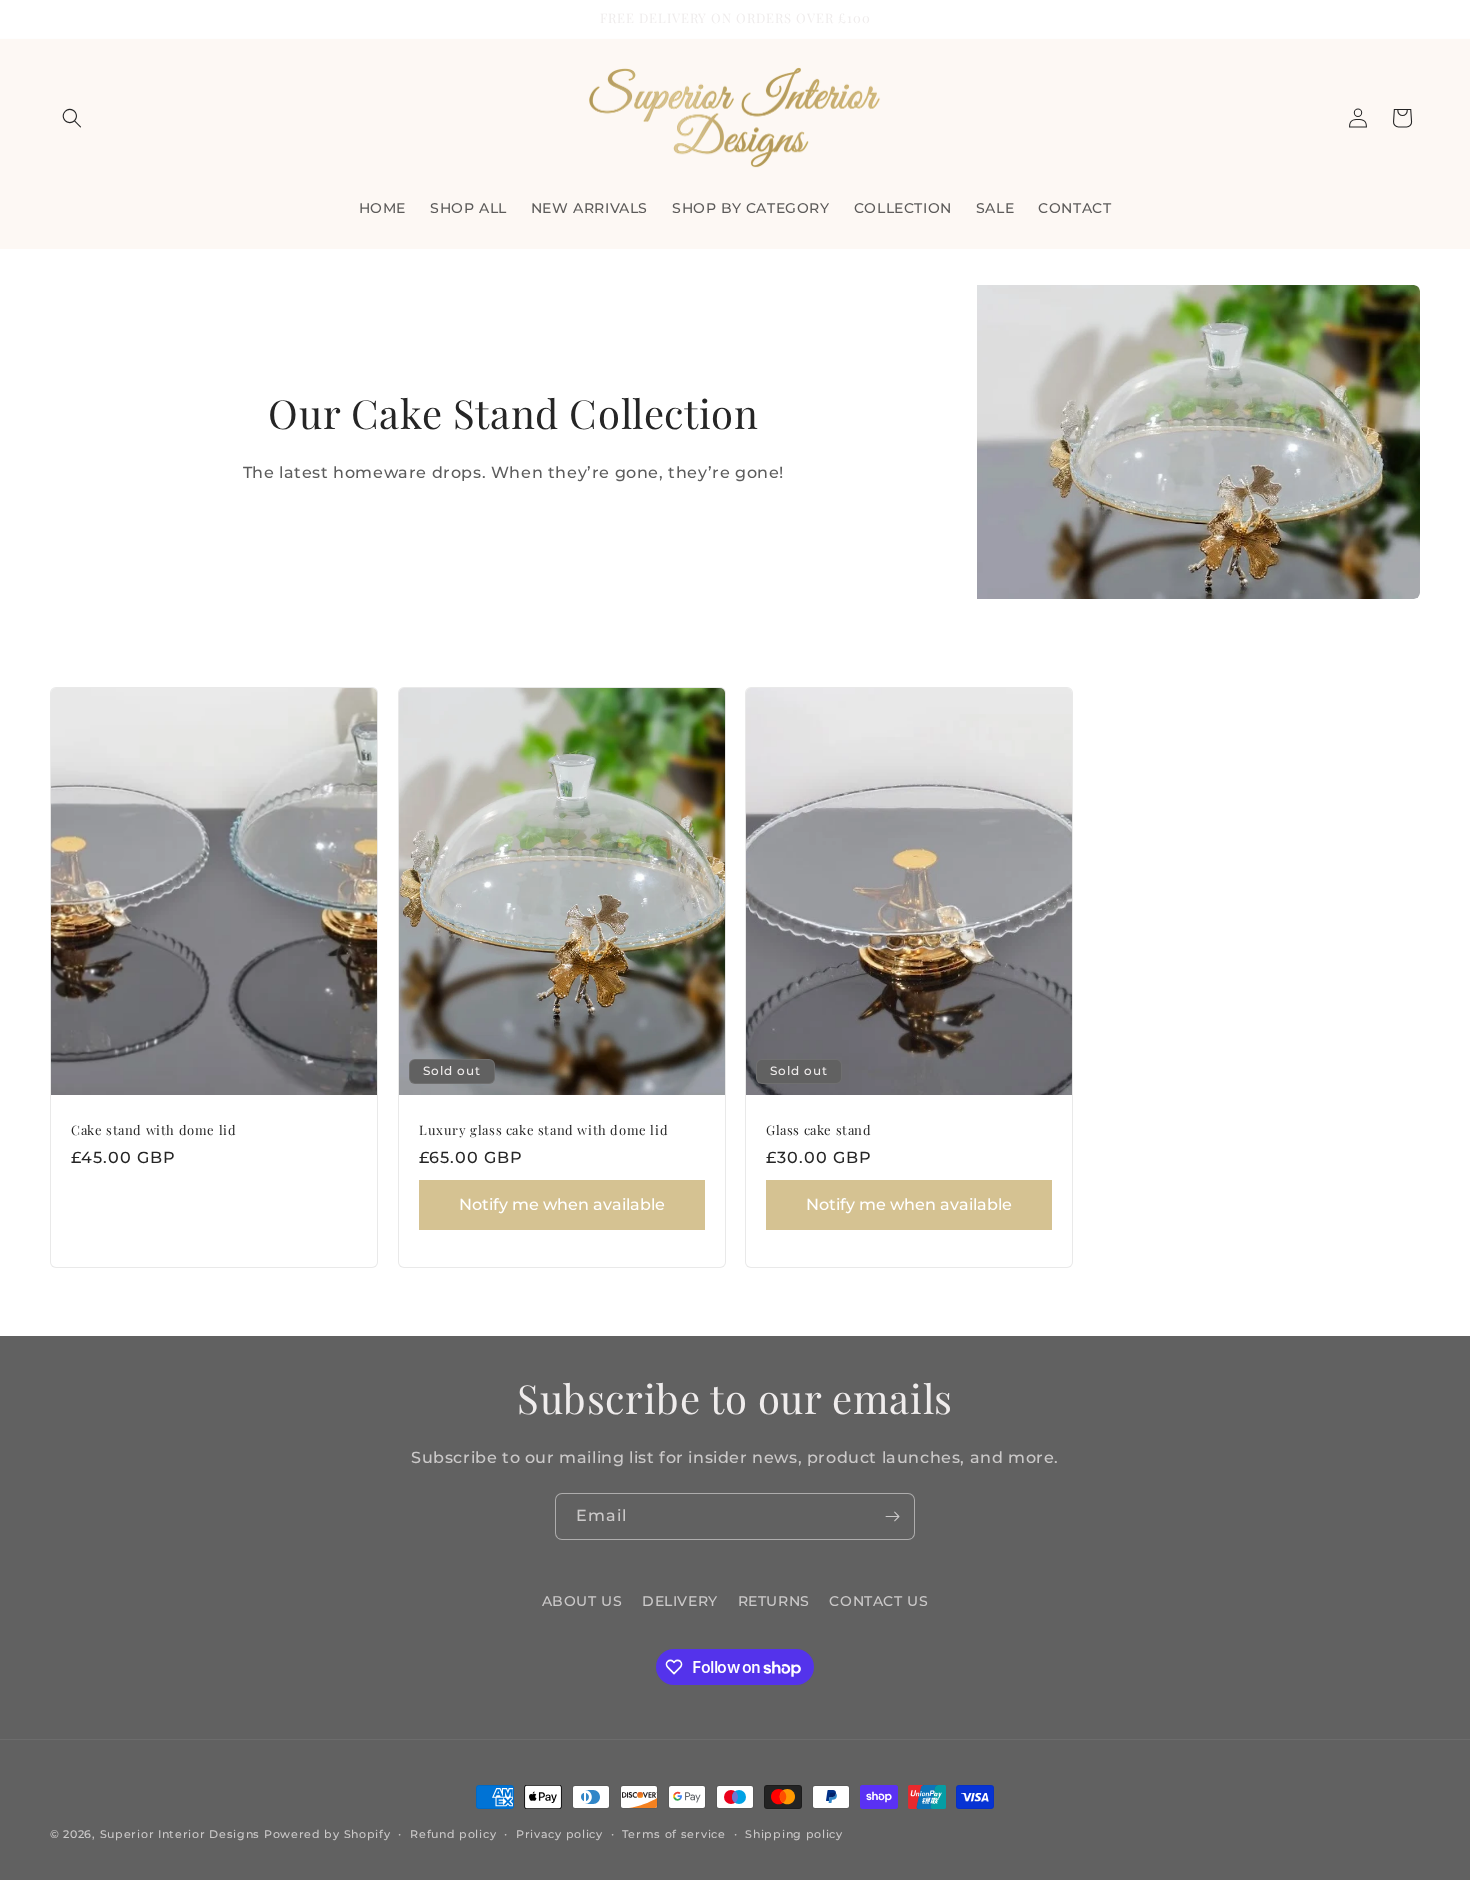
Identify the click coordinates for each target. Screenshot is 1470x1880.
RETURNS (774, 1601)
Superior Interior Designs (180, 1834)
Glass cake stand (819, 1130)
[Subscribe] (892, 1516)
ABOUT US (582, 1601)
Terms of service (673, 1834)
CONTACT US (878, 1601)
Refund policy (453, 1834)
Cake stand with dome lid (153, 1130)
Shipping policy (794, 1834)
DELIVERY (680, 1601)
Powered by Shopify (327, 1834)
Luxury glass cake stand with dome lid (543, 1130)
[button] (72, 118)
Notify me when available (561, 1204)
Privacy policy (559, 1834)
